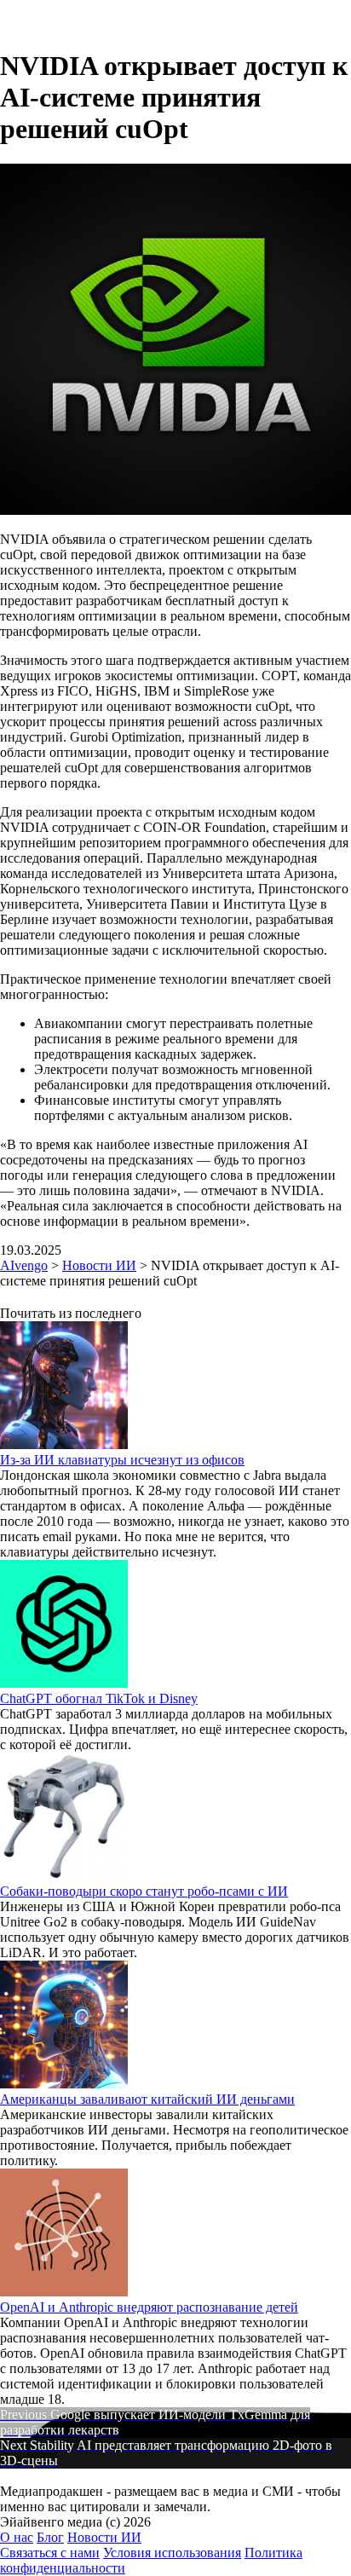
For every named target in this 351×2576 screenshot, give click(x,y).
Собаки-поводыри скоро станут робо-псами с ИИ (144, 1891)
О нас (17, 2537)
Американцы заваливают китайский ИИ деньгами (147, 2099)
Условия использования (172, 2553)
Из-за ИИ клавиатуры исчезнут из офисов (122, 1460)
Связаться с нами (50, 2553)
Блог (50, 2537)
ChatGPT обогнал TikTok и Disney (99, 1698)
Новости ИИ (104, 2537)
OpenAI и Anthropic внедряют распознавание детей (149, 2307)
